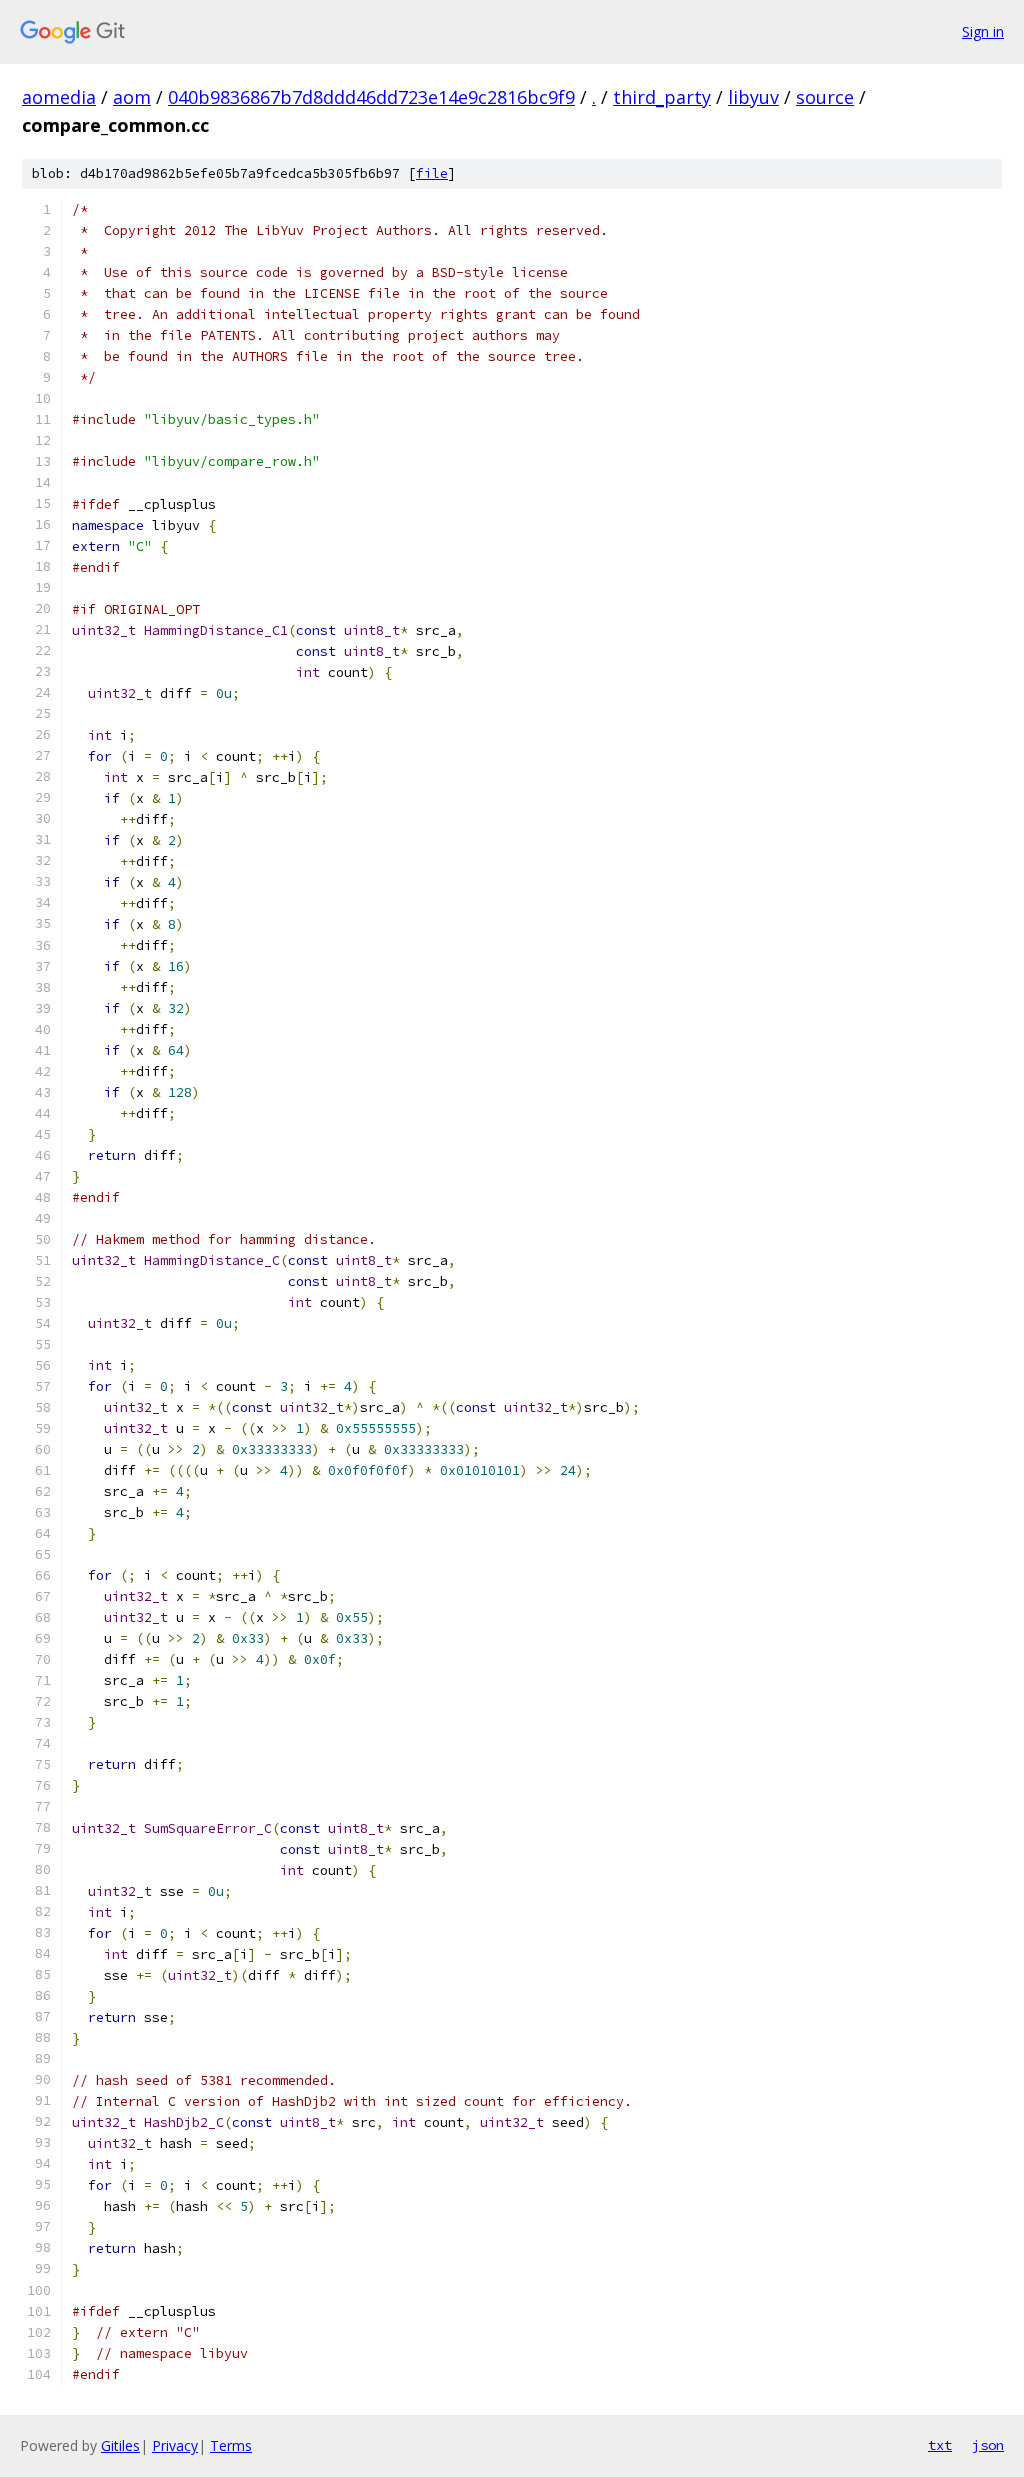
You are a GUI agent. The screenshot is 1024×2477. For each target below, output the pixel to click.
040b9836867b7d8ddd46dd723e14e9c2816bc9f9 (371, 97)
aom (132, 97)
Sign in (983, 31)
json (988, 2445)
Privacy (175, 2445)
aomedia (59, 97)
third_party (662, 97)
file (432, 173)
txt (940, 2445)
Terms (231, 2445)
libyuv (753, 97)
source (825, 97)
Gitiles (120, 2445)
